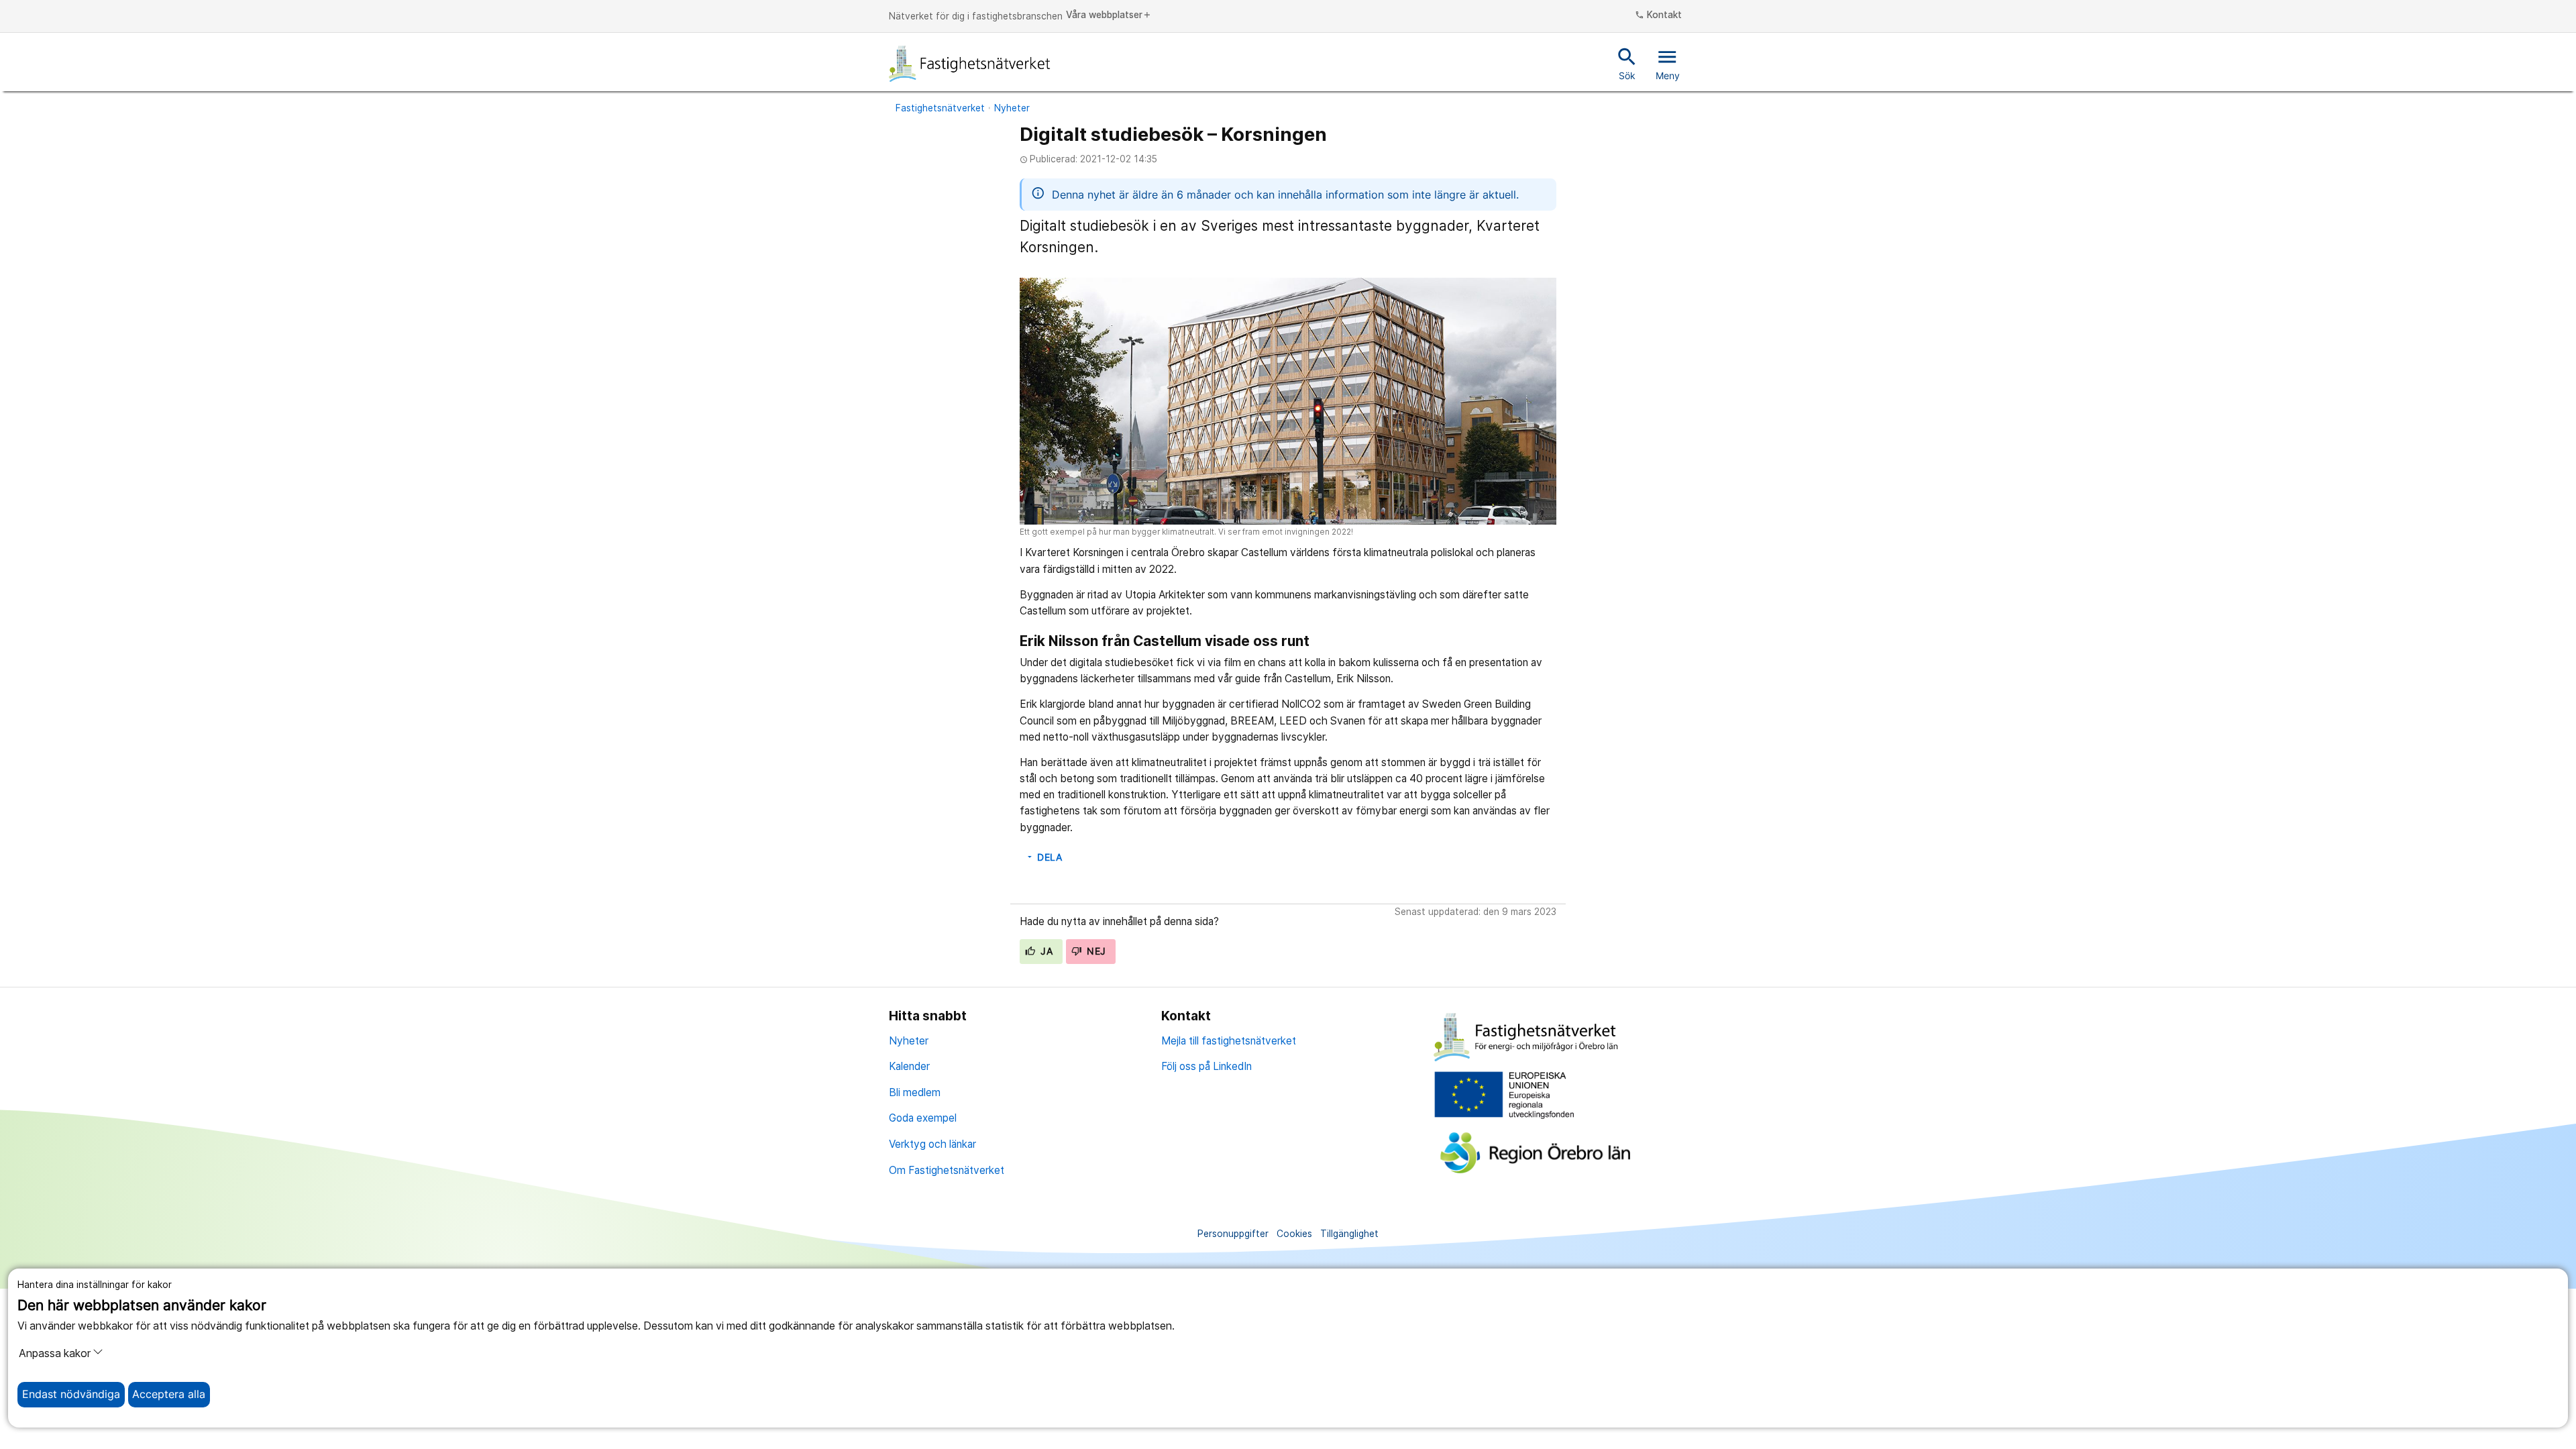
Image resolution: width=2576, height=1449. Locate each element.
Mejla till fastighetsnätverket (1229, 1041)
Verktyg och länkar (932, 1144)
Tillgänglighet (1349, 1234)
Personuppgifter (1233, 1234)
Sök (1627, 63)
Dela (1044, 857)
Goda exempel (923, 1118)
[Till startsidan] (970, 64)
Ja (1045, 951)
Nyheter (1012, 108)
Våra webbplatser (1109, 15)
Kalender (909, 1066)
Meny (1668, 63)
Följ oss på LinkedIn (1206, 1066)
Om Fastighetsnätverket (947, 1170)
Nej (1095, 951)
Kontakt (1658, 15)
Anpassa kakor (55, 1353)
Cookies (1294, 1234)
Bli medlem (915, 1092)
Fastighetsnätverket (940, 108)
